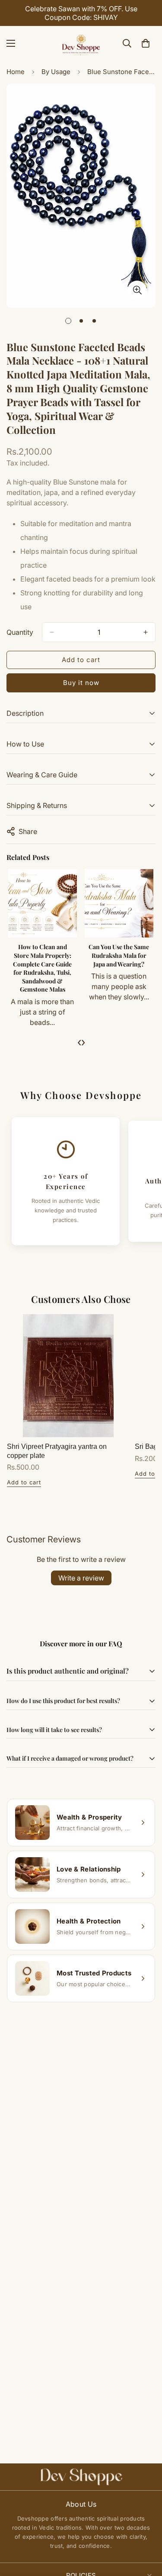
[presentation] (79, 1042)
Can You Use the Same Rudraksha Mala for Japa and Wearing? (119, 955)
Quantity (20, 632)
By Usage (56, 72)
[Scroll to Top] (146, 2530)
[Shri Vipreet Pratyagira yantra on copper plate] (68, 1376)
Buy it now (81, 683)
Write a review (81, 1578)
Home (16, 72)
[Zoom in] (137, 290)
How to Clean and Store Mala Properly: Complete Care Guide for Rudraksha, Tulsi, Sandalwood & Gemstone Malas (42, 968)
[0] (146, 43)
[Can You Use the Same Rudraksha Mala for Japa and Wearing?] (119, 903)
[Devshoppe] (81, 43)
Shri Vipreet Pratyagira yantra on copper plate (57, 1451)
